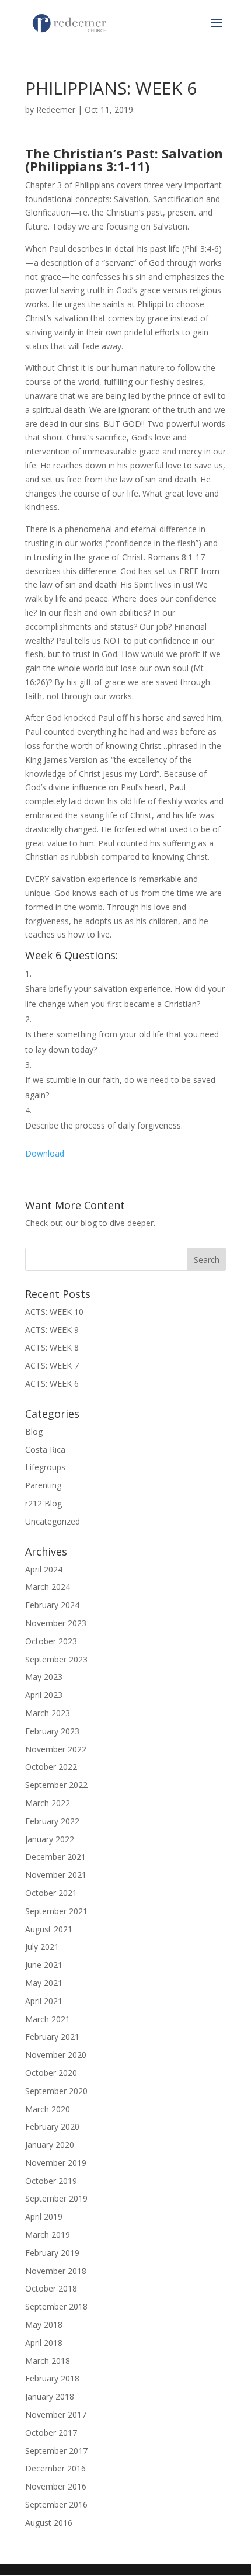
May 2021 (44, 1983)
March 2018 (48, 2361)
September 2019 (56, 2198)
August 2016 (49, 2523)
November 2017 (56, 2414)
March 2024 (48, 1587)
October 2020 (51, 2073)
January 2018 (50, 2396)
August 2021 (49, 1929)
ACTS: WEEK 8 (52, 1347)
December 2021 (55, 1857)
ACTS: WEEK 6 (52, 1384)
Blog (34, 1431)
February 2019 (52, 2253)
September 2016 (56, 2504)
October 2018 (51, 2288)
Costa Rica (45, 1450)
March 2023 (48, 1713)
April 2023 (44, 1695)
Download (45, 1153)
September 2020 (56, 2091)
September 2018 (56, 2306)
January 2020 (50, 2145)
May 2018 (44, 2325)
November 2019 (56, 2163)
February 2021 (52, 2037)
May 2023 (44, 1677)
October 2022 (51, 1767)
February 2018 (52, 2378)
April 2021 (44, 2001)
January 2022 (50, 1839)
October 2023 (51, 1641)
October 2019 (51, 2181)
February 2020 (52, 2127)
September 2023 (56, 1659)
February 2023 (52, 1731)
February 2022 (52, 1821)
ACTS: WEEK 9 (52, 1330)
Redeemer (56, 110)
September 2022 (56, 1785)
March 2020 (48, 2109)
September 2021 (56, 1911)
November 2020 (56, 2055)
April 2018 (44, 2343)
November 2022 (56, 1749)
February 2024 (52, 1605)
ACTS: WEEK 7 (52, 1365)
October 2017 (51, 2433)
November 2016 (56, 2486)
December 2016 (55, 2468)
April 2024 (44, 1569)
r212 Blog (43, 1503)
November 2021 (56, 1875)
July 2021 (42, 1947)
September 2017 (56, 2451)
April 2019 (44, 2216)
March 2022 (48, 1803)
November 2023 (56, 1623)
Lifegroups (45, 1467)
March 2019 (48, 2235)
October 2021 (51, 1893)
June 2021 (44, 1965)
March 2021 (48, 2019)
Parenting (43, 1485)
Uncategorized (53, 1521)
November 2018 (56, 2271)
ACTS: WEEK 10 (54, 1312)
